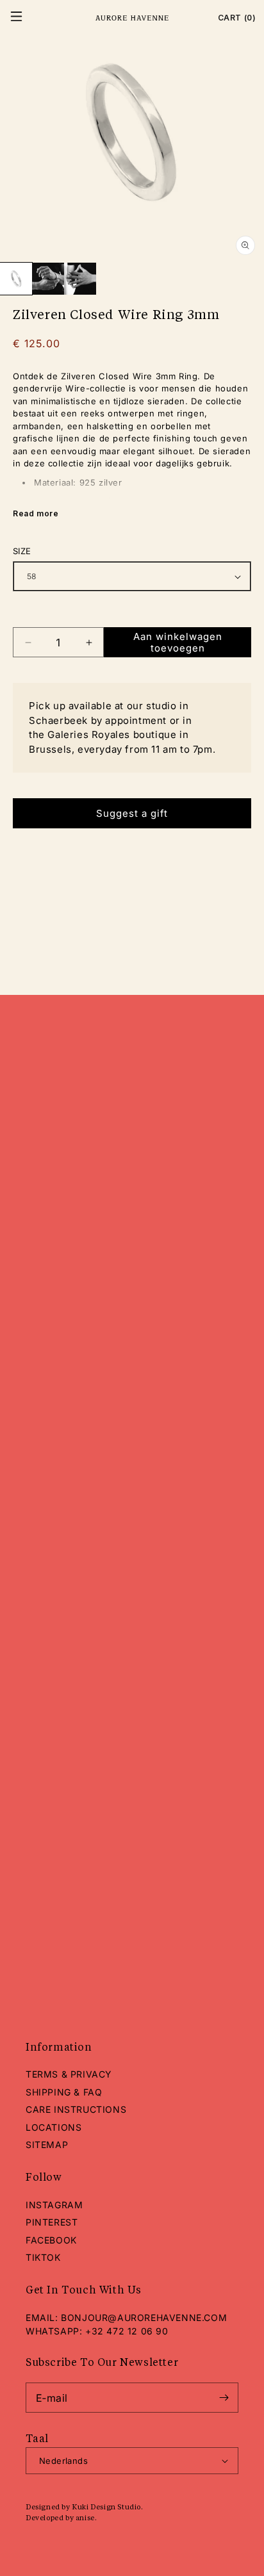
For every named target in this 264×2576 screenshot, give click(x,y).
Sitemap (47, 2145)
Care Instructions (76, 2109)
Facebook (51, 2240)
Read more (36, 513)
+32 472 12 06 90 (127, 2331)
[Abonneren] (224, 2398)
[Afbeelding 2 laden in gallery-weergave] (48, 279)
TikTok (43, 2257)
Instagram (54, 2205)
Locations (54, 2127)
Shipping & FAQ (64, 2092)
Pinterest (52, 2222)
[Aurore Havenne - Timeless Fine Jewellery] (132, 18)
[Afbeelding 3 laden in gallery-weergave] (80, 279)
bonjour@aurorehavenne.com (144, 2318)
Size (22, 551)
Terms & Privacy (69, 2074)
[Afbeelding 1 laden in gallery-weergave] (16, 279)
